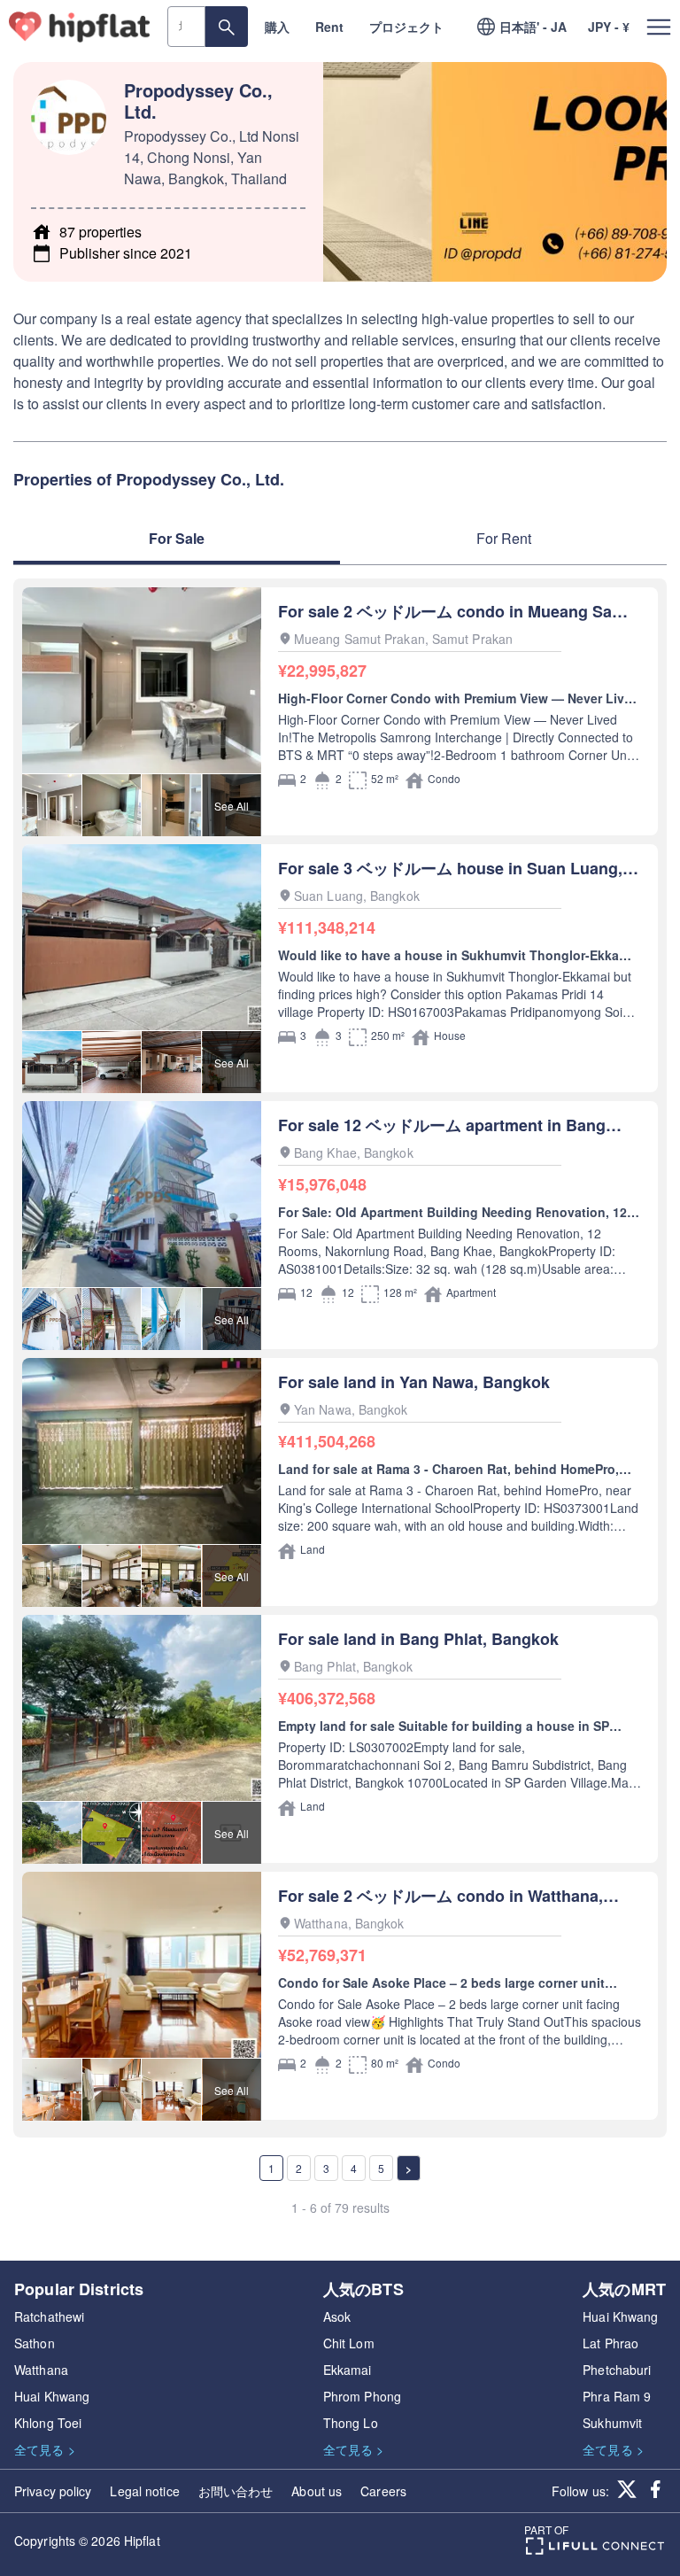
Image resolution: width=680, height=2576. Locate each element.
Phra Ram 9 (617, 2396)
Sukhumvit (612, 2423)
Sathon (35, 2343)
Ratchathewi (49, 2316)
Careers (383, 2491)
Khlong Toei (48, 2423)
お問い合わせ (236, 2491)
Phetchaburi (617, 2370)
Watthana (41, 2370)
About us (317, 2491)
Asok (337, 2316)
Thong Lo (351, 2423)
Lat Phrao (610, 2343)
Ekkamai (348, 2370)
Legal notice (144, 2491)
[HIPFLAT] (80, 27)
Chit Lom (349, 2343)
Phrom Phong (362, 2396)
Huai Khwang (52, 2396)
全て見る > (45, 2449)
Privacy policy (53, 2491)
